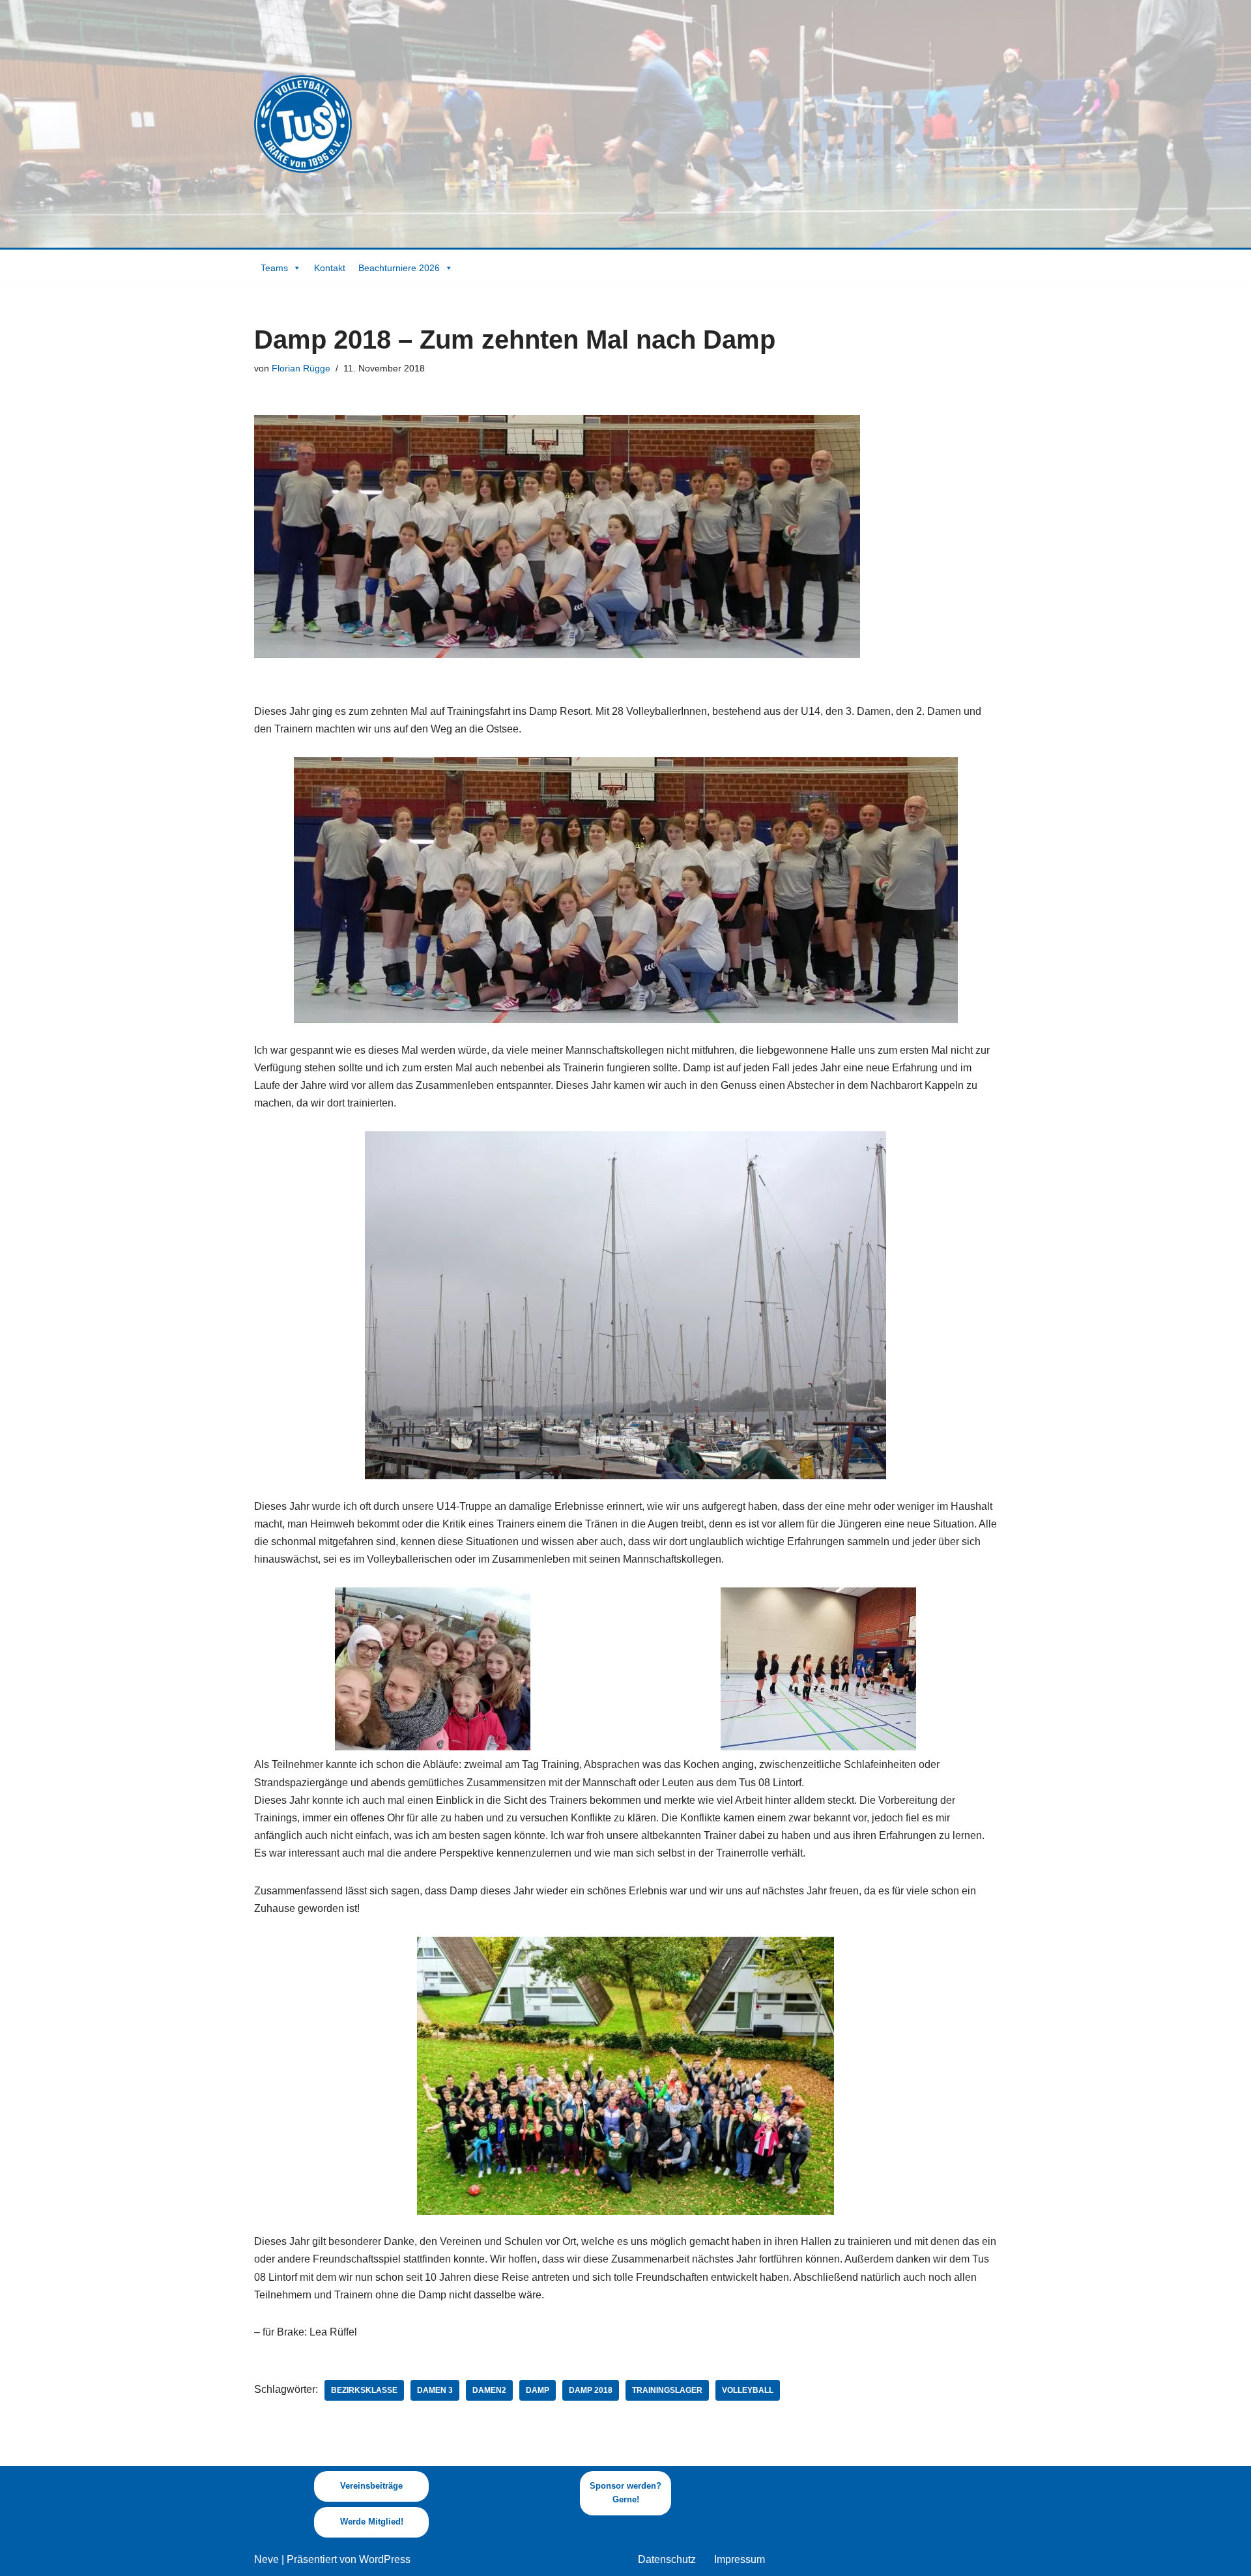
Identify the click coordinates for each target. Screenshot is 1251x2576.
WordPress (385, 2559)
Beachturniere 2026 (399, 268)
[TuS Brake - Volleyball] (303, 124)
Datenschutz (667, 2559)
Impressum (740, 2559)
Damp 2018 (591, 2390)
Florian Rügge (301, 368)
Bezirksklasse (364, 2390)
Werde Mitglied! (372, 2522)
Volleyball (748, 2390)
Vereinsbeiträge (371, 2486)
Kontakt (330, 268)
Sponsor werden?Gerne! (625, 2493)
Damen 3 (435, 2390)
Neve (266, 2559)
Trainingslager (667, 2390)
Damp (538, 2390)
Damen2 (489, 2390)
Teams (274, 268)
